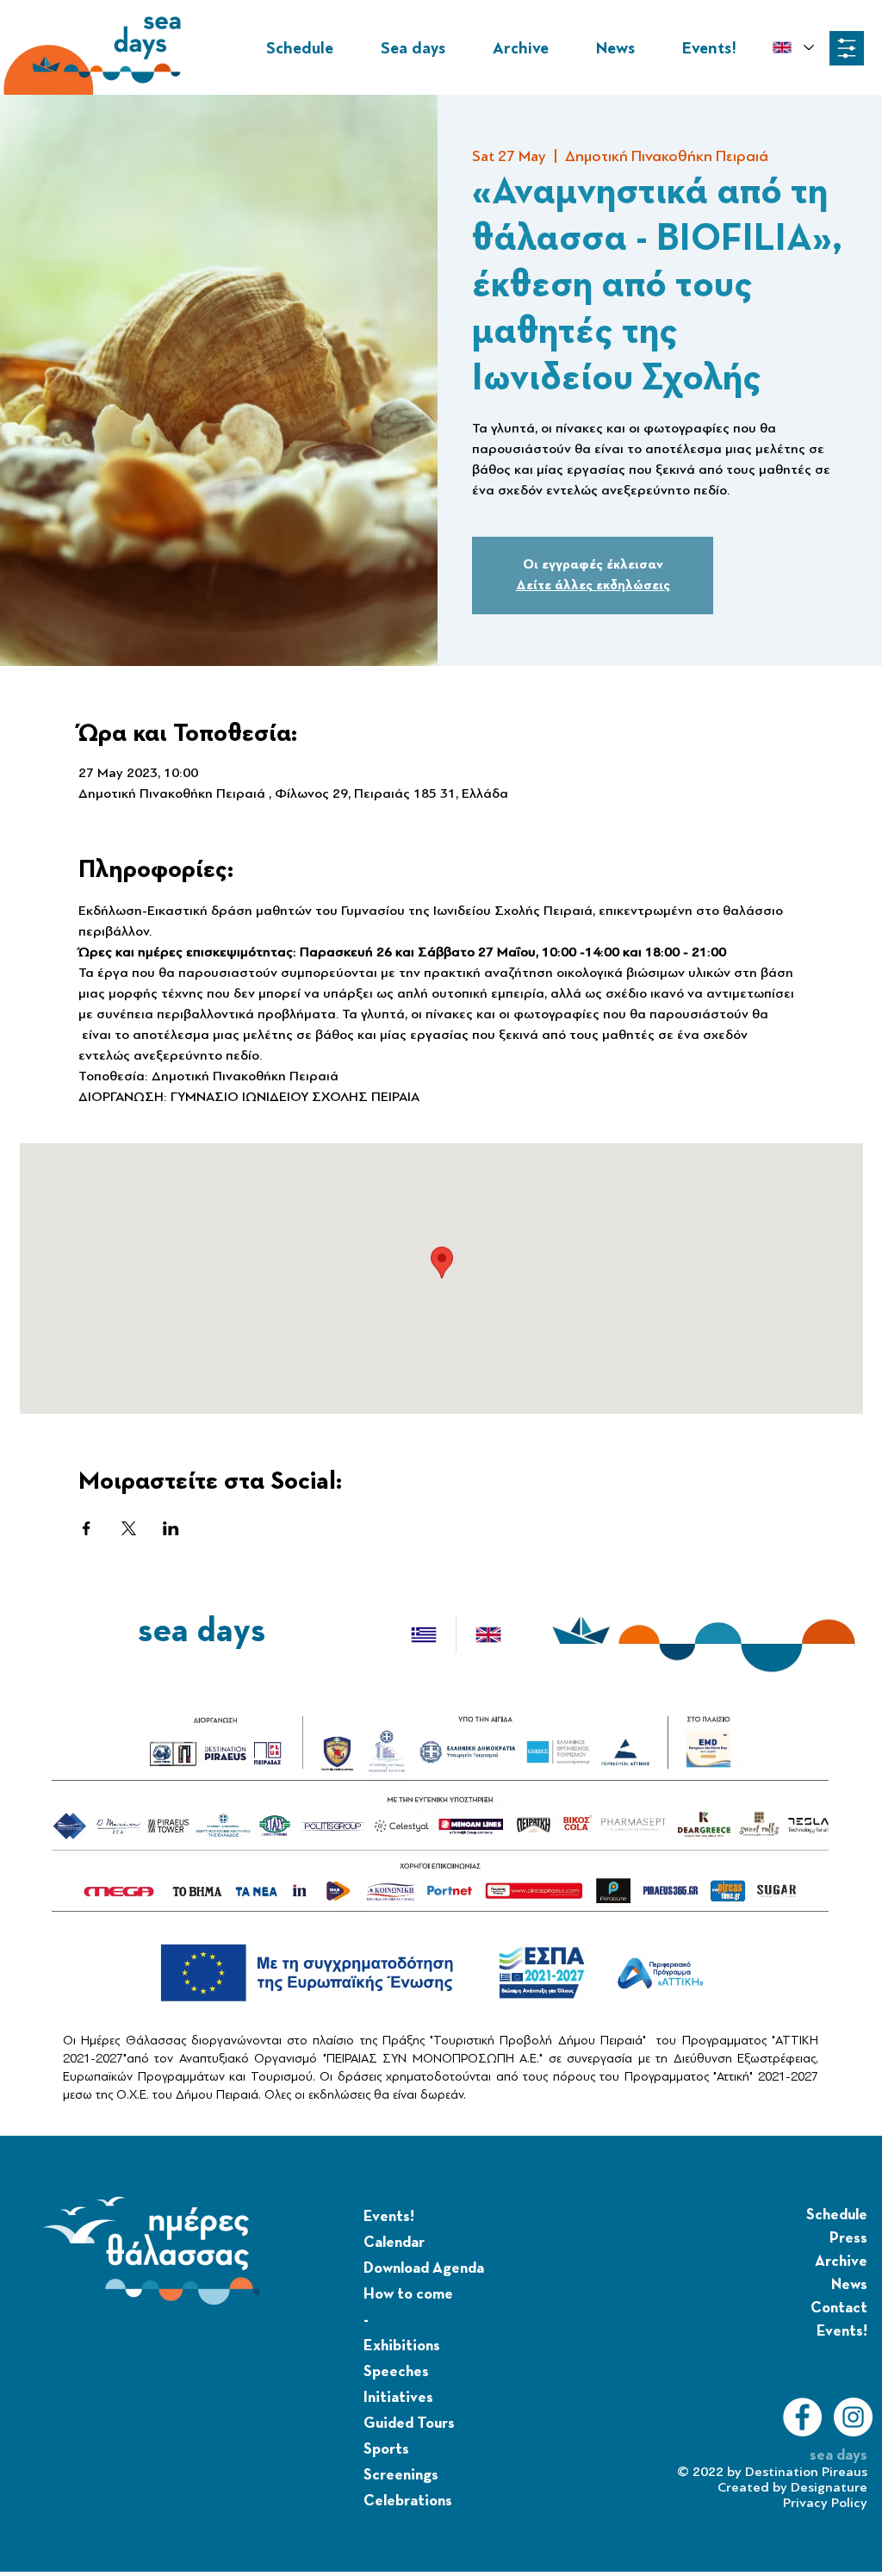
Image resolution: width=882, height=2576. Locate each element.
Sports (386, 2449)
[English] (488, 1634)
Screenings (401, 2475)
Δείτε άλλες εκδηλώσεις (593, 586)
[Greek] (424, 1634)
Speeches (396, 2372)
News (849, 2285)
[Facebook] (802, 2417)
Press (848, 2238)
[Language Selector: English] (793, 47)
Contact (839, 2308)
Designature (829, 2487)
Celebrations (408, 2501)
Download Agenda (424, 2268)
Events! (389, 2217)
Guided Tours (409, 2424)
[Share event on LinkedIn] (171, 1528)
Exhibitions (402, 2346)
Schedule (837, 2215)
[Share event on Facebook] (87, 1528)
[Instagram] (853, 2417)
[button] (847, 48)
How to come (408, 2294)
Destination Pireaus (806, 2472)
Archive (841, 2262)
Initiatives (398, 2398)
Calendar (394, 2243)
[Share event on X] (129, 1528)
